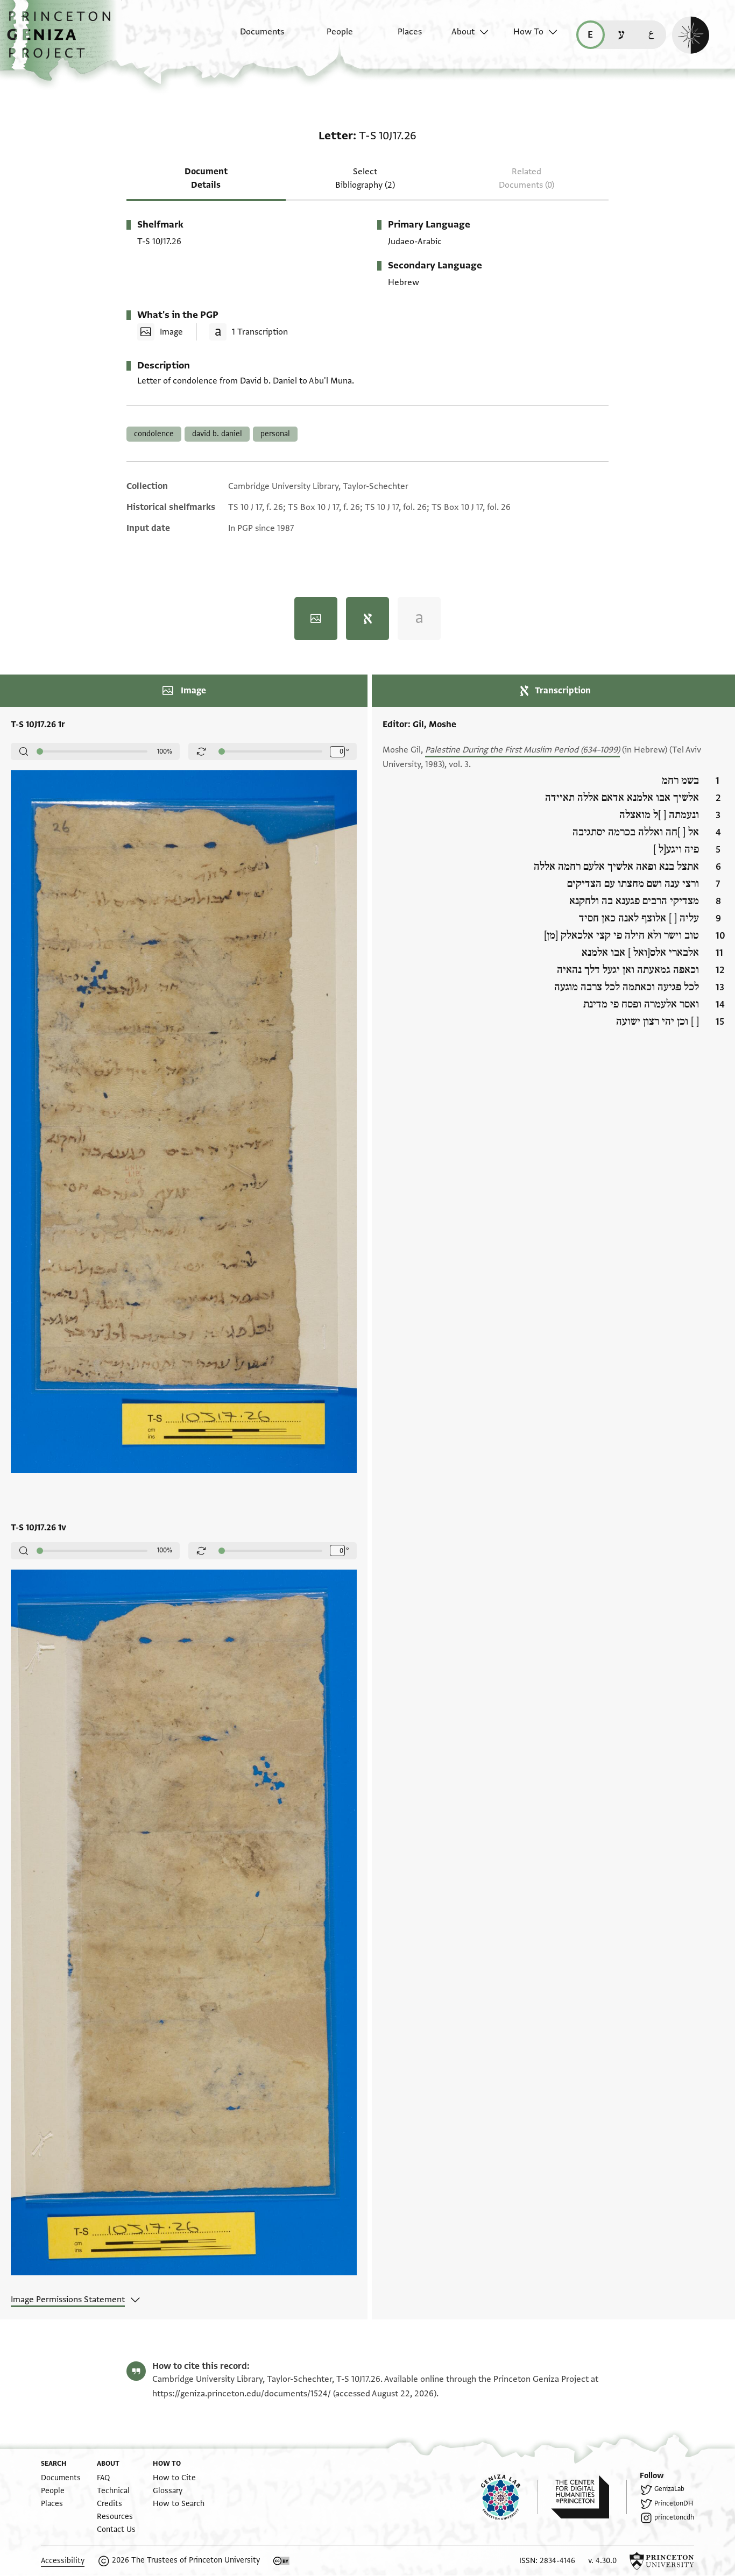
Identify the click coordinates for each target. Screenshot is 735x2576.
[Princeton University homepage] (662, 2561)
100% (165, 751)
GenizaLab (669, 2489)
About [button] (463, 32)
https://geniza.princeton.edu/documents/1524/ (242, 2394)
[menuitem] (253, 37)
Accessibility (63, 2561)
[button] (63, 40)
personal (275, 434)
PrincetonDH (674, 2503)
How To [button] (528, 32)
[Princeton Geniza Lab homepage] (510, 2497)
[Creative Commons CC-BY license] (281, 2561)
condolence (154, 434)
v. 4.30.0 (602, 2561)
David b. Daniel (217, 434)
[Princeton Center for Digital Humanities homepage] (589, 2497)
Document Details (206, 178)
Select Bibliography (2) (365, 178)
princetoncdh (674, 2517)
